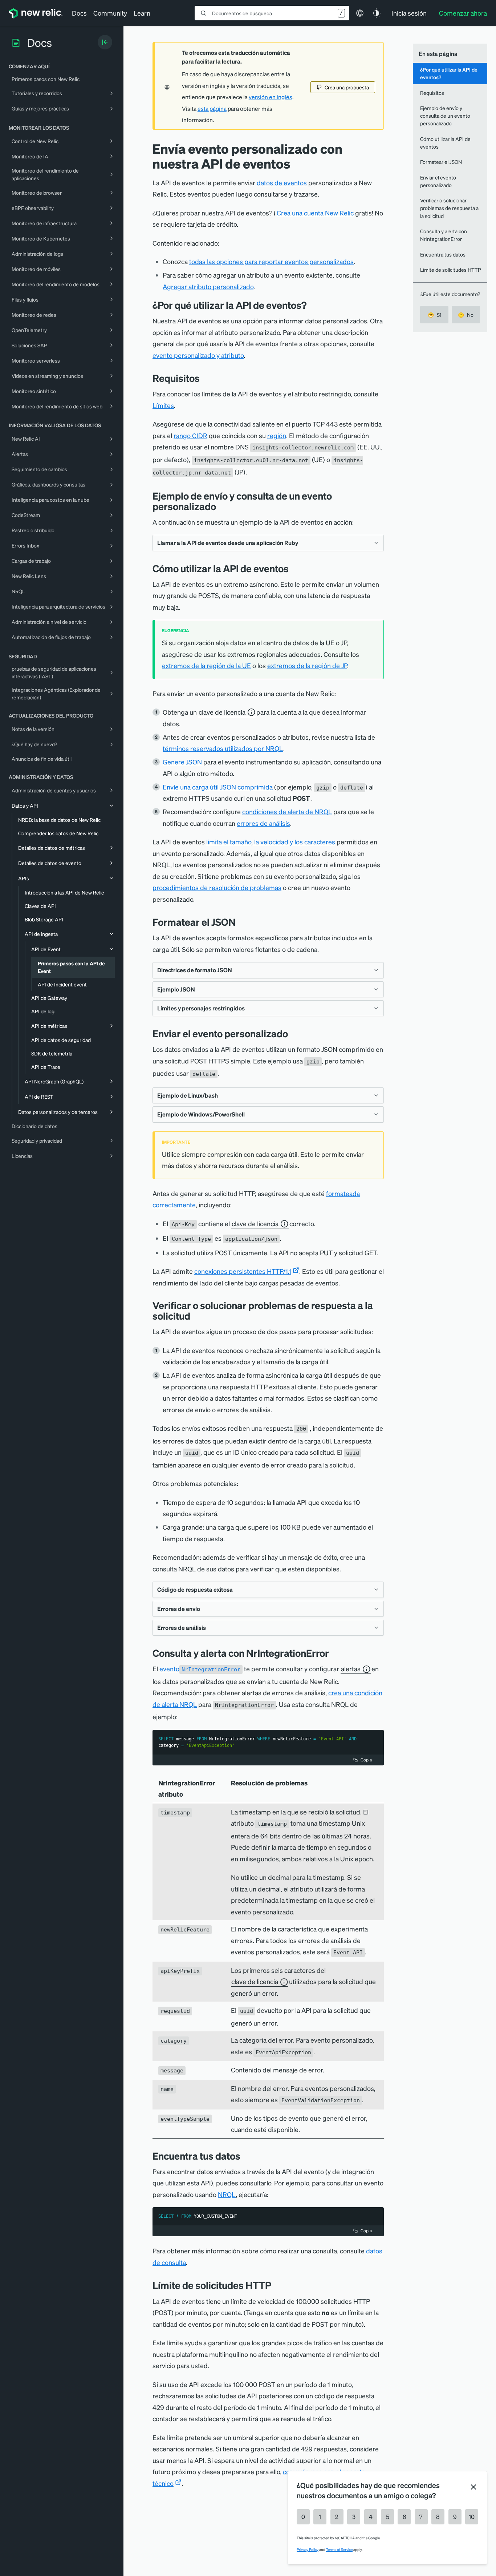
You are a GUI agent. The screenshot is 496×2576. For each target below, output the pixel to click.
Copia (366, 1760)
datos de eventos (282, 183)
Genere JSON (182, 762)
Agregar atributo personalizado (208, 286)
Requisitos (432, 93)
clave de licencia (222, 712)
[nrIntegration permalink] (334, 1653)
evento (200, 1669)
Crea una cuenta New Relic (315, 213)
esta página (212, 109)
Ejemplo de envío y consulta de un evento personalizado (445, 116)
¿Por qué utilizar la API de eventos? (449, 73)
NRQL (227, 2194)
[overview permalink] (312, 305)
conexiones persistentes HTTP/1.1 (243, 1271)
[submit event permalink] (293, 1033)
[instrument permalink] (241, 922)
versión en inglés (271, 97)
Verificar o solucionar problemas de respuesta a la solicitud (449, 208)
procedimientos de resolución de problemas (217, 887)
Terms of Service (339, 2549)
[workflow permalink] (294, 568)
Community (110, 13)
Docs (79, 13)
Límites (163, 405)
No (466, 315)
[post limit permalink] (277, 2285)
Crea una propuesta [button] (347, 87)
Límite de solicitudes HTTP (451, 270)
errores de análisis (263, 823)
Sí (434, 315)
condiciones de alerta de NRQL (287, 811)
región (277, 435)
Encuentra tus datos (443, 254)
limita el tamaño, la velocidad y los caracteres (271, 842)
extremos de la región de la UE (206, 665)
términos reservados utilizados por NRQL (223, 748)
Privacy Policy (308, 2549)
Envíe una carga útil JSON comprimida (218, 787)
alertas (351, 1669)
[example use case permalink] (221, 506)
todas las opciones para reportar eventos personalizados (271, 261)
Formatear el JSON (441, 162)
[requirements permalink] (205, 378)
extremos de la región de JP (307, 665)
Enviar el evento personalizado (438, 181)
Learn (142, 13)
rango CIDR (190, 435)
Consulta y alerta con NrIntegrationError (444, 235)
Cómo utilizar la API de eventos (445, 143)
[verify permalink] (196, 1316)
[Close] (473, 2487)
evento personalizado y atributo (198, 355)
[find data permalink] (246, 2156)
